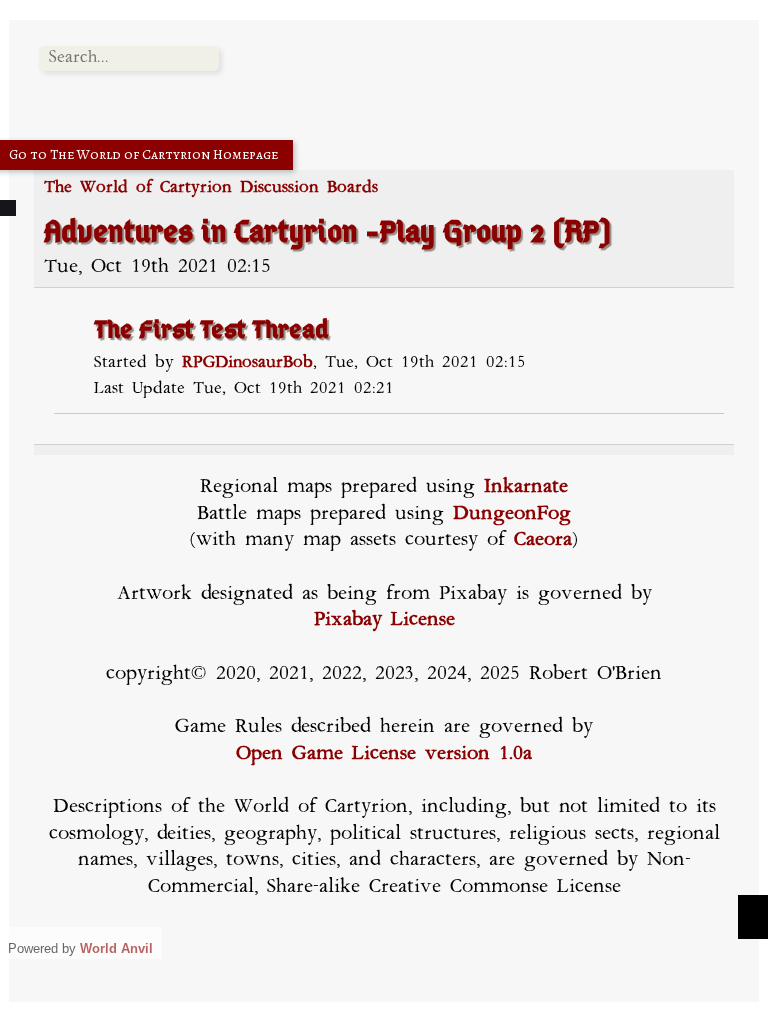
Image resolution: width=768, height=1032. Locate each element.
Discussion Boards (309, 188)
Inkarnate (526, 487)
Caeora (543, 540)
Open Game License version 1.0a (384, 754)
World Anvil (116, 948)
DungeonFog (512, 514)
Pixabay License (384, 620)
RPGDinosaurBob (247, 363)
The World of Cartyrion (138, 188)
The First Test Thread (211, 331)
